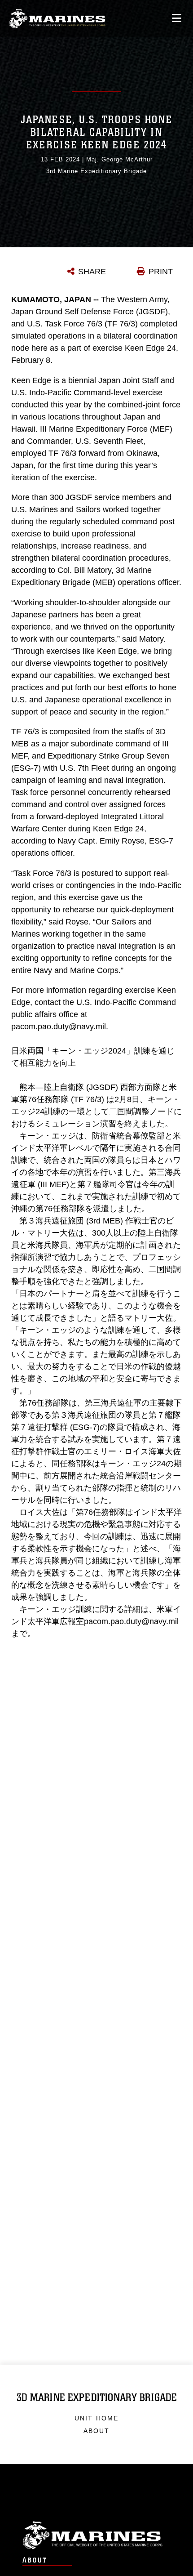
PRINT (161, 272)
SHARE (92, 272)
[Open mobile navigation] (177, 18)
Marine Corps (96, 2535)
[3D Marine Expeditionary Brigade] (57, 19)
